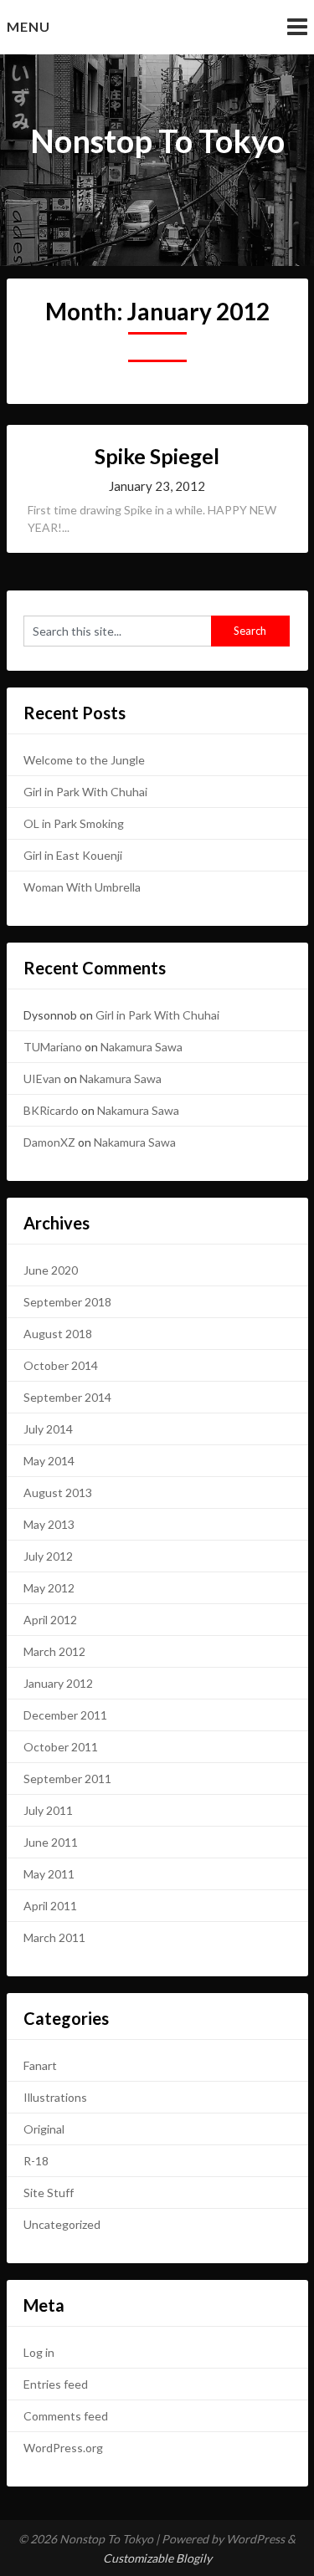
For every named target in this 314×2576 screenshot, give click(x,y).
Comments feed (66, 2416)
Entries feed (56, 2384)
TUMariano (53, 1047)
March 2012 (54, 1651)
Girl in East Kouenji (73, 855)
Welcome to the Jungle (84, 760)
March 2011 (54, 1937)
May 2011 (49, 1874)
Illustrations (55, 2097)
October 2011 (61, 1747)
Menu (28, 26)
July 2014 (48, 1429)
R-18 (36, 2161)
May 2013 (49, 1524)
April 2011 (50, 1906)
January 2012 (58, 1683)
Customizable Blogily (157, 2558)
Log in (39, 2352)
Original (44, 2129)
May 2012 (49, 1588)
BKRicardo (51, 1110)
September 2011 (67, 1779)
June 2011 (51, 1842)
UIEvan (42, 1078)
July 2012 (48, 1556)
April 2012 (50, 1620)
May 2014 (49, 1461)
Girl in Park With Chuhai (85, 792)
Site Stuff (49, 2193)
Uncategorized (62, 2224)
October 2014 (61, 1365)
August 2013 (58, 1492)
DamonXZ (49, 1142)
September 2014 (67, 1397)
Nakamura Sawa (142, 1047)
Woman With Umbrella (82, 887)
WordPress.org (63, 2448)
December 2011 (65, 1715)
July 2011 (48, 1810)
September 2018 (67, 1302)
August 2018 (58, 1334)
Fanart (40, 2065)
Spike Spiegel (157, 456)
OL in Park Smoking (74, 823)
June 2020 (51, 1270)
